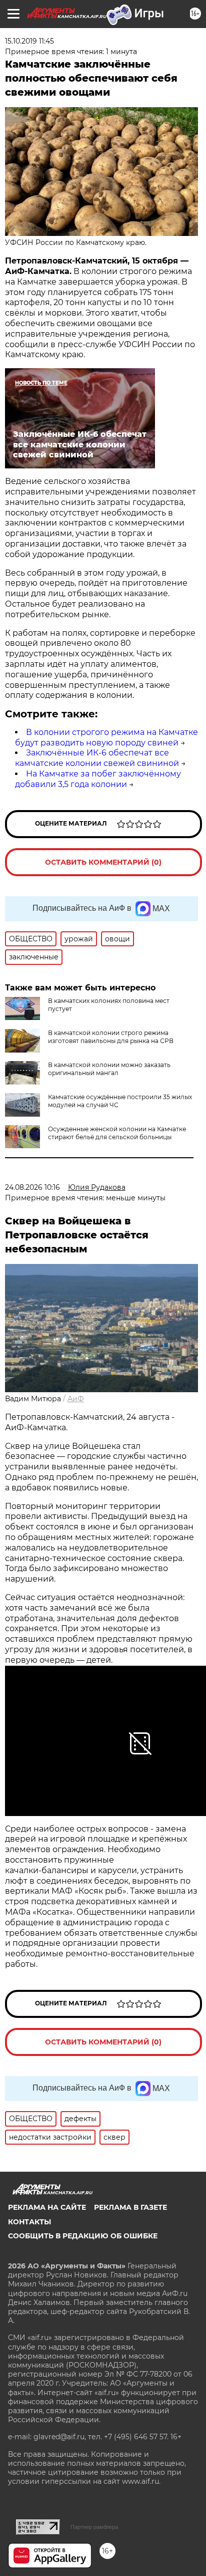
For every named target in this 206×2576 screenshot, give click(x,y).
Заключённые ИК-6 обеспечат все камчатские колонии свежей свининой (97, 758)
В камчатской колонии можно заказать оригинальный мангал (109, 1069)
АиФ (76, 1399)
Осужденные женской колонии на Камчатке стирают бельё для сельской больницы (117, 1133)
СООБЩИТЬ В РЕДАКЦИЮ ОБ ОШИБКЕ (83, 2236)
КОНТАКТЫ (29, 2222)
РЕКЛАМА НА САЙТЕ (47, 2207)
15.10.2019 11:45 (29, 41)
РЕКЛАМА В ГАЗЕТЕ (130, 2207)
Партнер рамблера (94, 2527)
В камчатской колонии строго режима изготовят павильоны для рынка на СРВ (111, 1037)
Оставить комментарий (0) (103, 862)
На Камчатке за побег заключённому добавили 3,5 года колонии (98, 779)
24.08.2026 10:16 (32, 1187)
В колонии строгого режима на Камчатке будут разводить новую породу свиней (106, 737)
